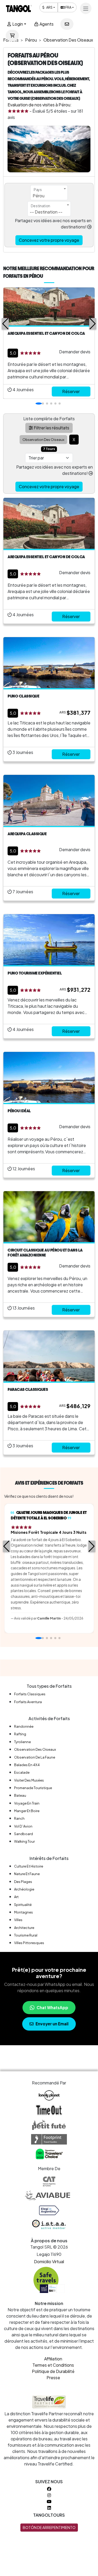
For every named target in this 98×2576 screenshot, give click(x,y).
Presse (53, 2378)
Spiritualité (23, 1905)
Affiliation (53, 2359)
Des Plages (23, 1882)
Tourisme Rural (26, 1935)
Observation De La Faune (35, 1757)
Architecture (24, 1928)
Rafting (20, 1734)
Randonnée (24, 1726)
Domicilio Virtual (49, 2261)
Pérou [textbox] (39, 196)
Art (16, 1897)
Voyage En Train (27, 1803)
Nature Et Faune (27, 1874)
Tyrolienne (22, 1742)
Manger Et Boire (27, 1811)
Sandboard (24, 1834)
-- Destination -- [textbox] (46, 212)
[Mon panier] (12, 36)
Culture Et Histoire (29, 1866)
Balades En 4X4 (27, 1765)
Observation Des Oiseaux (35, 1749)
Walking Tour (24, 1841)
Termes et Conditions (53, 2365)
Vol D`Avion (23, 1826)
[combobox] (49, 193)
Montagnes (24, 1912)
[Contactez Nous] (67, 24)
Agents (46, 24)
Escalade (22, 1772)
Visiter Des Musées (29, 1780)
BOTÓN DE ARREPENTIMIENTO (49, 2527)
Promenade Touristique (33, 1788)
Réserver (71, 391)
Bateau (20, 1795)
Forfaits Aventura (28, 1702)
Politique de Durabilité (53, 2371)
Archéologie (24, 1889)
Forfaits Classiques (30, 1694)
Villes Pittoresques (29, 1943)
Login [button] (17, 24)
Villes (18, 1920)
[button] (5, 324)
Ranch (19, 1818)
